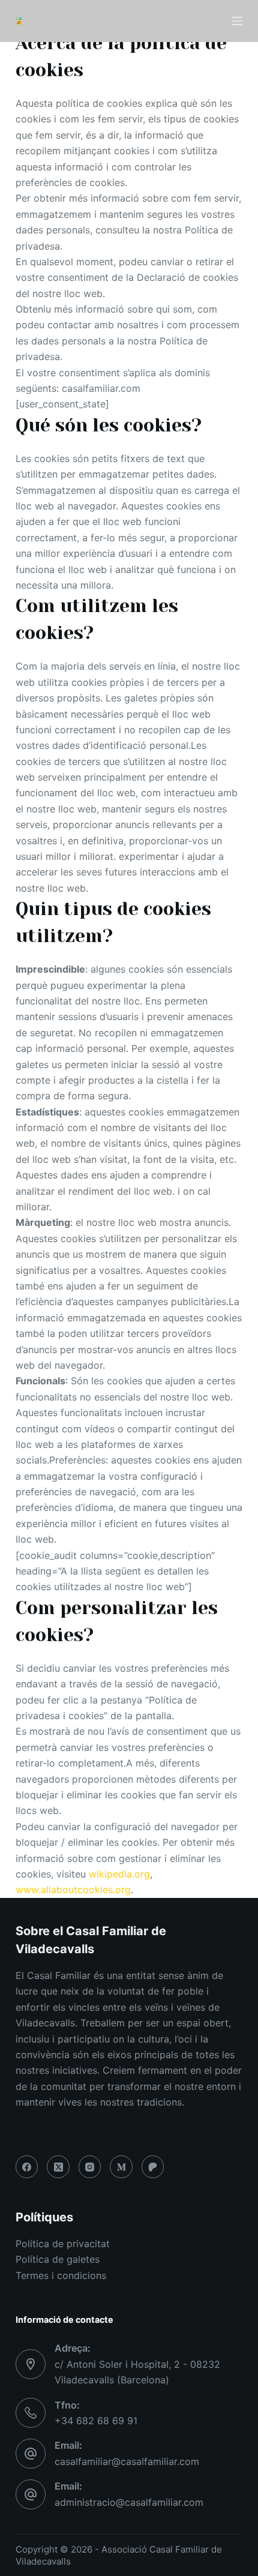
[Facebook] (27, 2167)
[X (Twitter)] (58, 2167)
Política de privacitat (63, 2244)
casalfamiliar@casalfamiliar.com (127, 2461)
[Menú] (237, 21)
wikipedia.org (119, 1874)
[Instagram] (90, 2167)
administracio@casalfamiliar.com (129, 2502)
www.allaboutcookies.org (73, 1890)
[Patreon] (153, 2167)
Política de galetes (58, 2259)
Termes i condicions (61, 2275)
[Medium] (121, 2167)
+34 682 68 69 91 (96, 2421)
